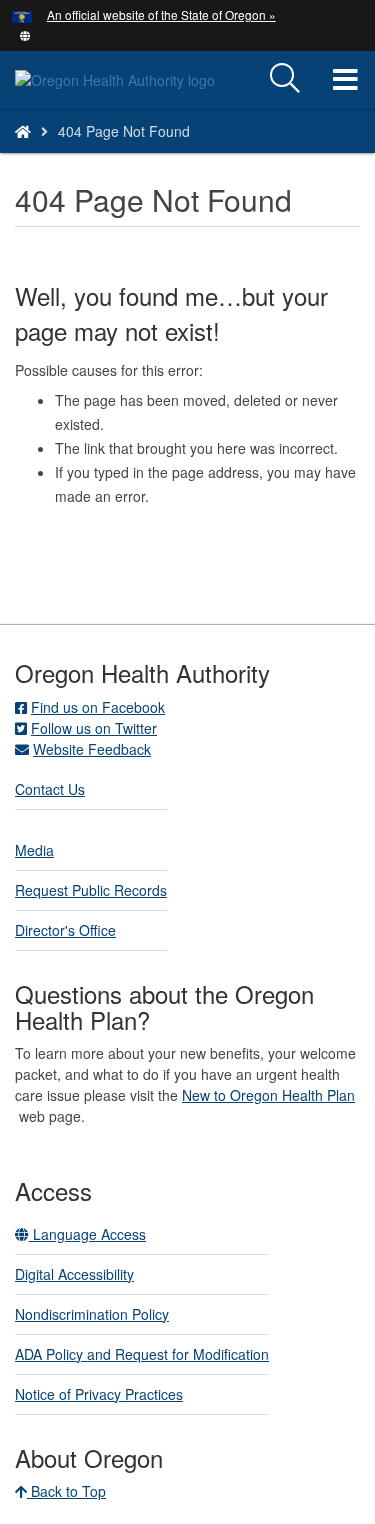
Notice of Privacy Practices (99, 1394)
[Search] (285, 79)
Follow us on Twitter (94, 728)
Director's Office (65, 930)
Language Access (87, 1234)
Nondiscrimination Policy (92, 1314)
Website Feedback (92, 749)
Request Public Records (91, 890)
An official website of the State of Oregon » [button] (161, 14)
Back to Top (66, 1491)
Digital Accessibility (74, 1274)
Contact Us (50, 789)
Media (34, 850)
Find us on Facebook (98, 707)
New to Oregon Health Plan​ (268, 1095)
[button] (25, 34)
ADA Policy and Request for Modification (142, 1354)
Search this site (119, 156)
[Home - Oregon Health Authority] (23, 131)
